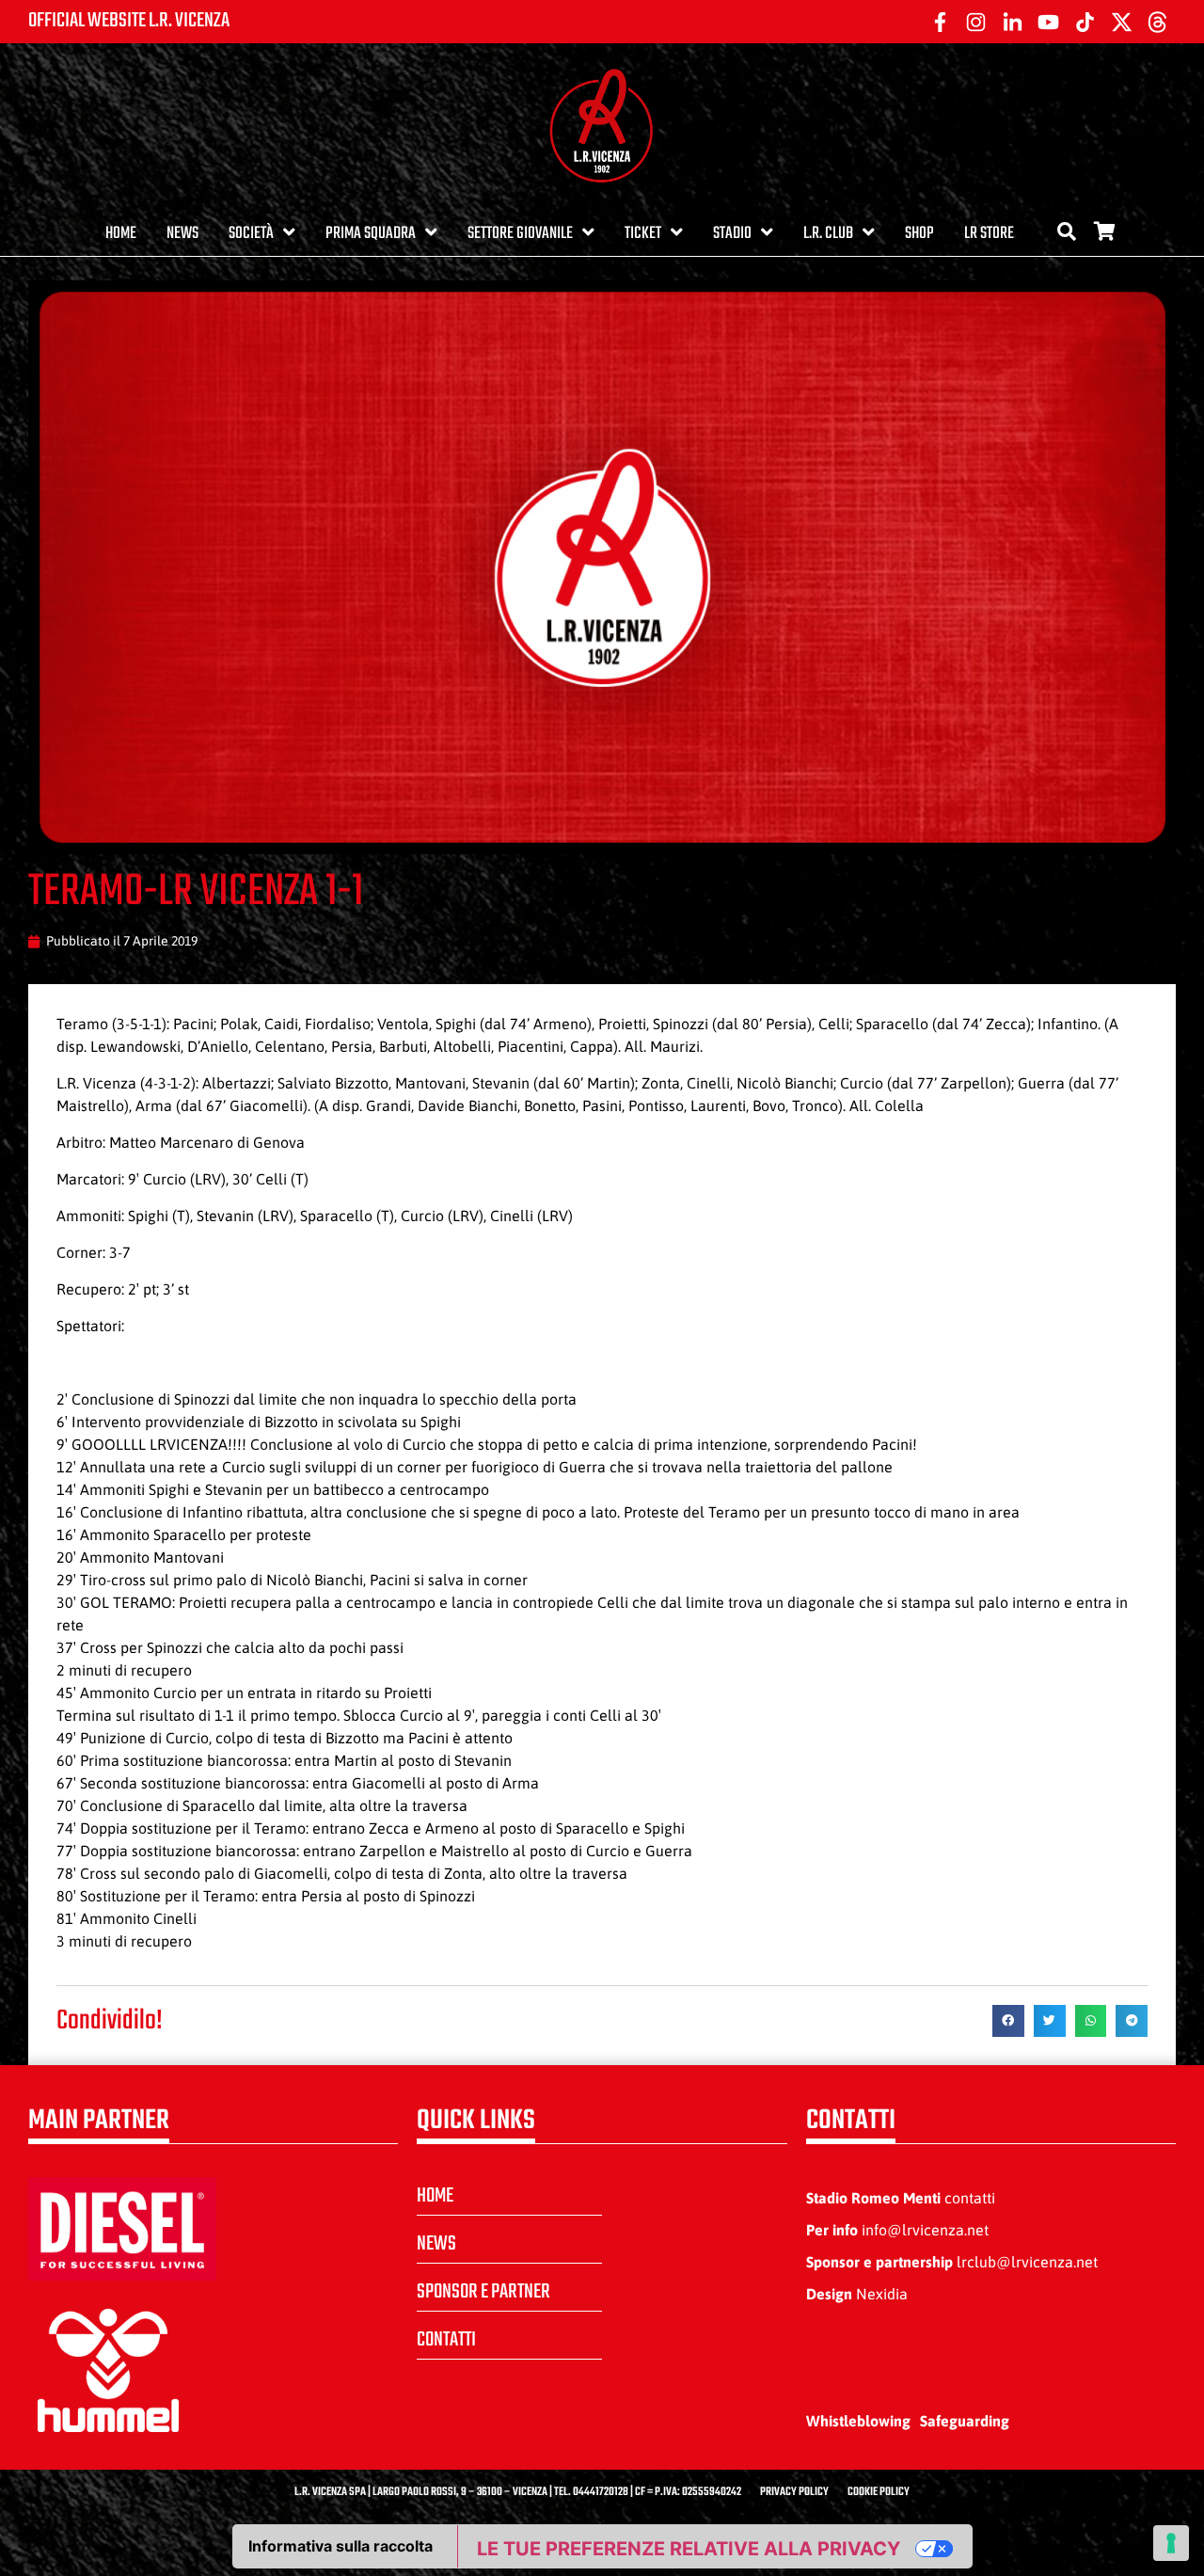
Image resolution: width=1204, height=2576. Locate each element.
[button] (1008, 2021)
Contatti (446, 2340)
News (182, 234)
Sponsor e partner (483, 2292)
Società (251, 234)
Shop (919, 234)
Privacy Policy (794, 2492)
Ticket (643, 234)
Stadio (732, 234)
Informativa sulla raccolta (341, 2546)
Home (121, 234)
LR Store (989, 234)
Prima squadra (371, 234)
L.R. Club (828, 234)
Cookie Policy (879, 2492)
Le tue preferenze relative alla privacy (689, 2549)
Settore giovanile (520, 234)
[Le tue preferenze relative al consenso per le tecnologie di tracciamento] (1171, 2543)
